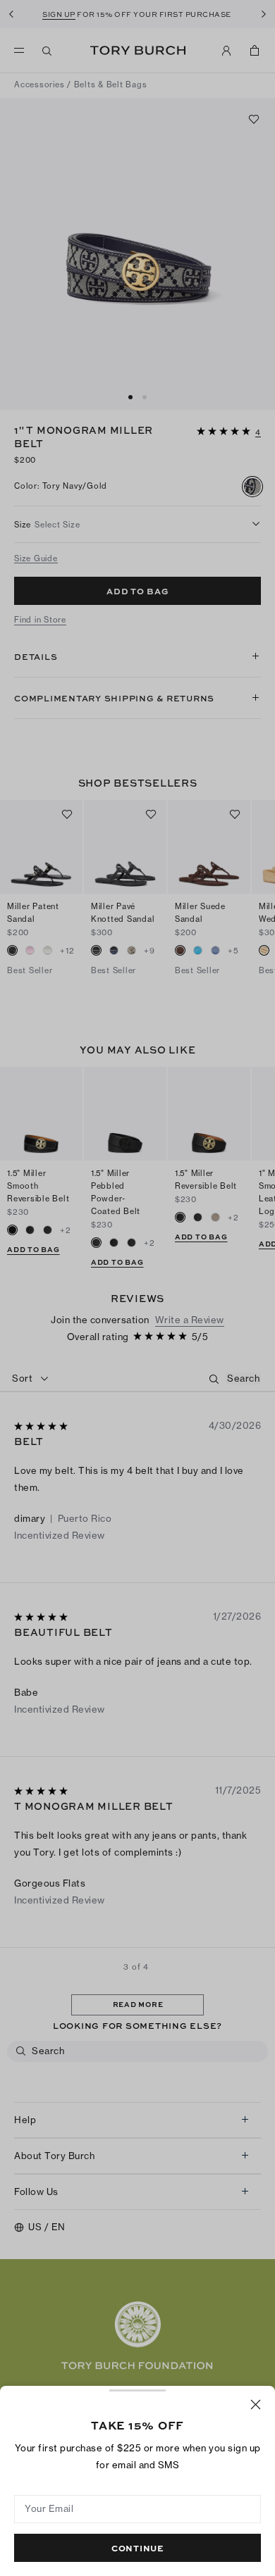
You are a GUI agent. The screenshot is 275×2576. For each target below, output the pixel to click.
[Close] (256, 2405)
